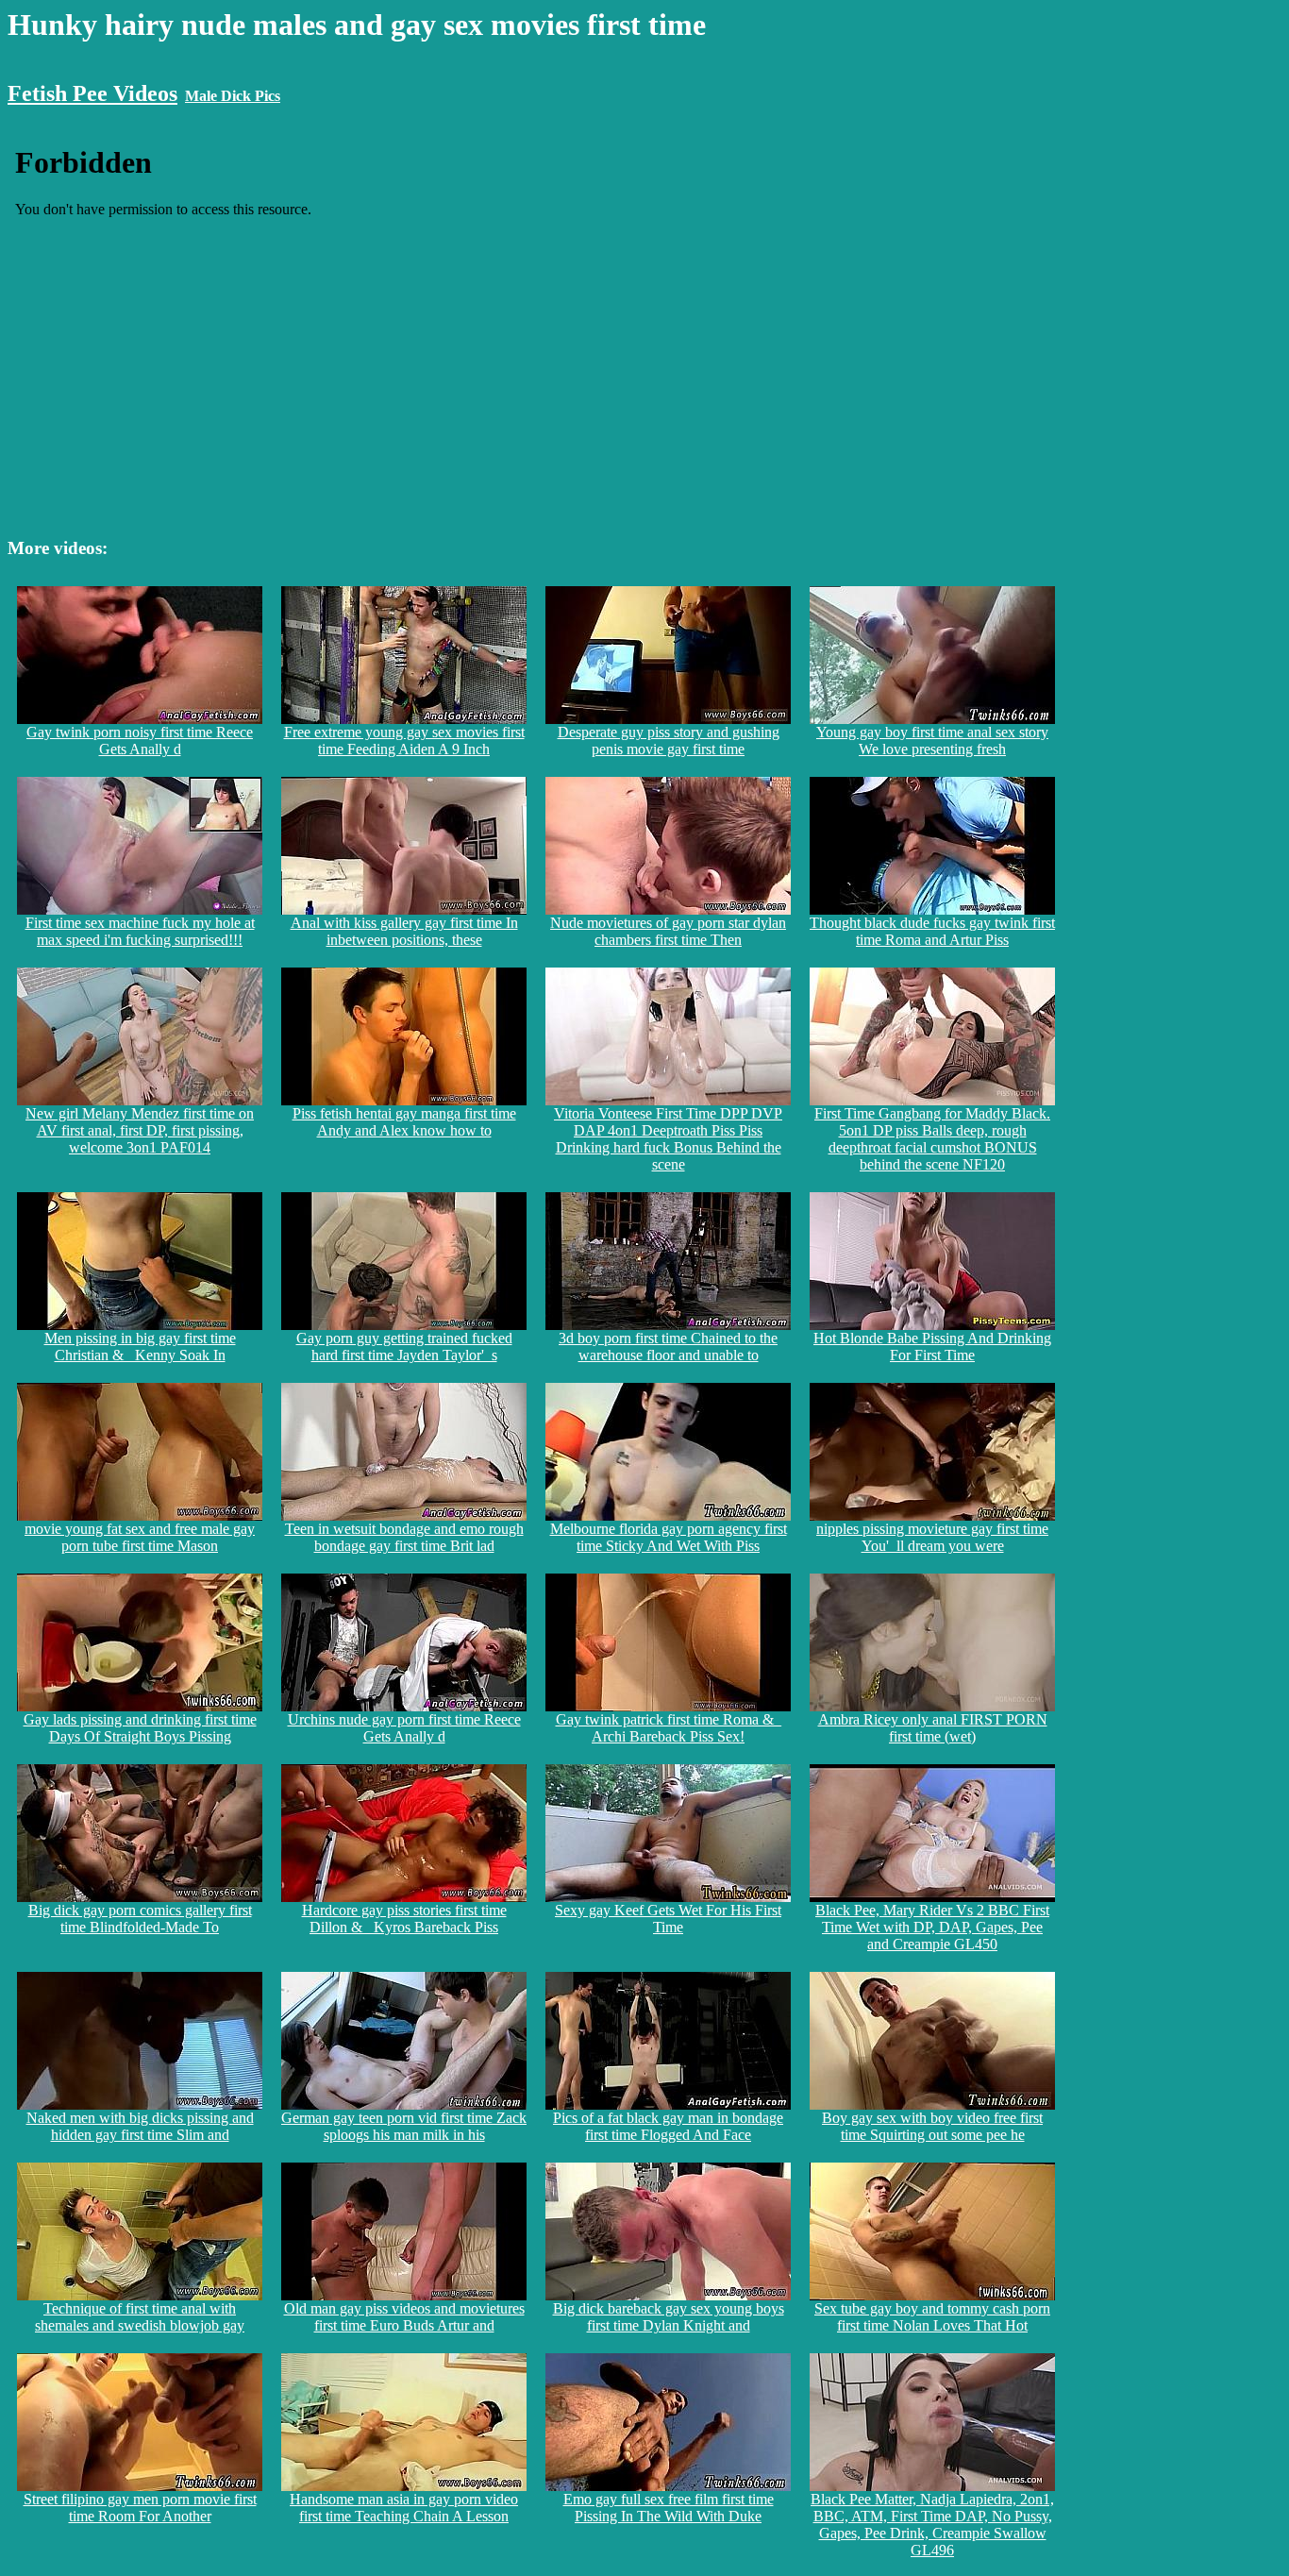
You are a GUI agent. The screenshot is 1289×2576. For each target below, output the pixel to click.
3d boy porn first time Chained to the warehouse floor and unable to (668, 1347)
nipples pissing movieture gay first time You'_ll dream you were (932, 1537)
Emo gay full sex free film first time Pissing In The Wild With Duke (669, 2508)
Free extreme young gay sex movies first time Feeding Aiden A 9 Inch (404, 741)
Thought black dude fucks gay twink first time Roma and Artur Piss (932, 931)
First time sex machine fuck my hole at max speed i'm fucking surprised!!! (140, 931)
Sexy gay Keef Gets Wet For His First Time (668, 1919)
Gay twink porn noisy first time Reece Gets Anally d (140, 741)
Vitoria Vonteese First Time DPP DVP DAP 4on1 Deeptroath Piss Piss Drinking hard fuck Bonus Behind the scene (668, 1139)
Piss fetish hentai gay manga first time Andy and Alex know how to (404, 1122)
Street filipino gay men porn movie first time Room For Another (140, 2508)
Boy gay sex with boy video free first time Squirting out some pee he (932, 2126)
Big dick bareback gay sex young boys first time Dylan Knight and (669, 2317)
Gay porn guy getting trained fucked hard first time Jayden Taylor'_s (404, 1347)
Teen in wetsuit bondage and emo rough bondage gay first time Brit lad (404, 1537)
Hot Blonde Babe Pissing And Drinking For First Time (932, 1347)
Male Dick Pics (233, 96)
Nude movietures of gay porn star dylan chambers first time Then (668, 931)
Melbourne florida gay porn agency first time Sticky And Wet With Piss (669, 1537)
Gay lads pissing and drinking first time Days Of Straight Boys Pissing (140, 1728)
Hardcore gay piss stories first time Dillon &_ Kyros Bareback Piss (404, 1919)
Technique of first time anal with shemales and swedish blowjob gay (140, 2317)
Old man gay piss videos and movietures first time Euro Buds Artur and (404, 2317)
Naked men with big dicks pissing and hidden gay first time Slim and (140, 2126)
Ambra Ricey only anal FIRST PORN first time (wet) (933, 1728)
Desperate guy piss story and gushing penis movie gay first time (669, 741)
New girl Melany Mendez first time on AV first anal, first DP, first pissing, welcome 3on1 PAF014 (140, 1130)
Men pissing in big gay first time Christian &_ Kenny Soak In (140, 1347)
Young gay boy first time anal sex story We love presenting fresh (932, 741)
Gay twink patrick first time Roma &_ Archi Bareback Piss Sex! (669, 1728)
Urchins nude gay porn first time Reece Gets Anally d (404, 1728)
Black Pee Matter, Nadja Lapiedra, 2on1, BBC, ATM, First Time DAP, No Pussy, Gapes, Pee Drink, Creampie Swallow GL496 (932, 2525)
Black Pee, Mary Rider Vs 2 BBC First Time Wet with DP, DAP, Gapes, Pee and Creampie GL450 (932, 1927)
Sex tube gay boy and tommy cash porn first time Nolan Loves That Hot (932, 2317)
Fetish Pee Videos (92, 93)
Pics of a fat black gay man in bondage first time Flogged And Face (668, 2126)
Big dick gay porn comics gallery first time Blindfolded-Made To (140, 1919)
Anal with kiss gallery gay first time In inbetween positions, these (404, 931)
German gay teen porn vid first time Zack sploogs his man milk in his (404, 2126)
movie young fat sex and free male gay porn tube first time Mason (140, 1537)
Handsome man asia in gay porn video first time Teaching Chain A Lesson (404, 2508)
